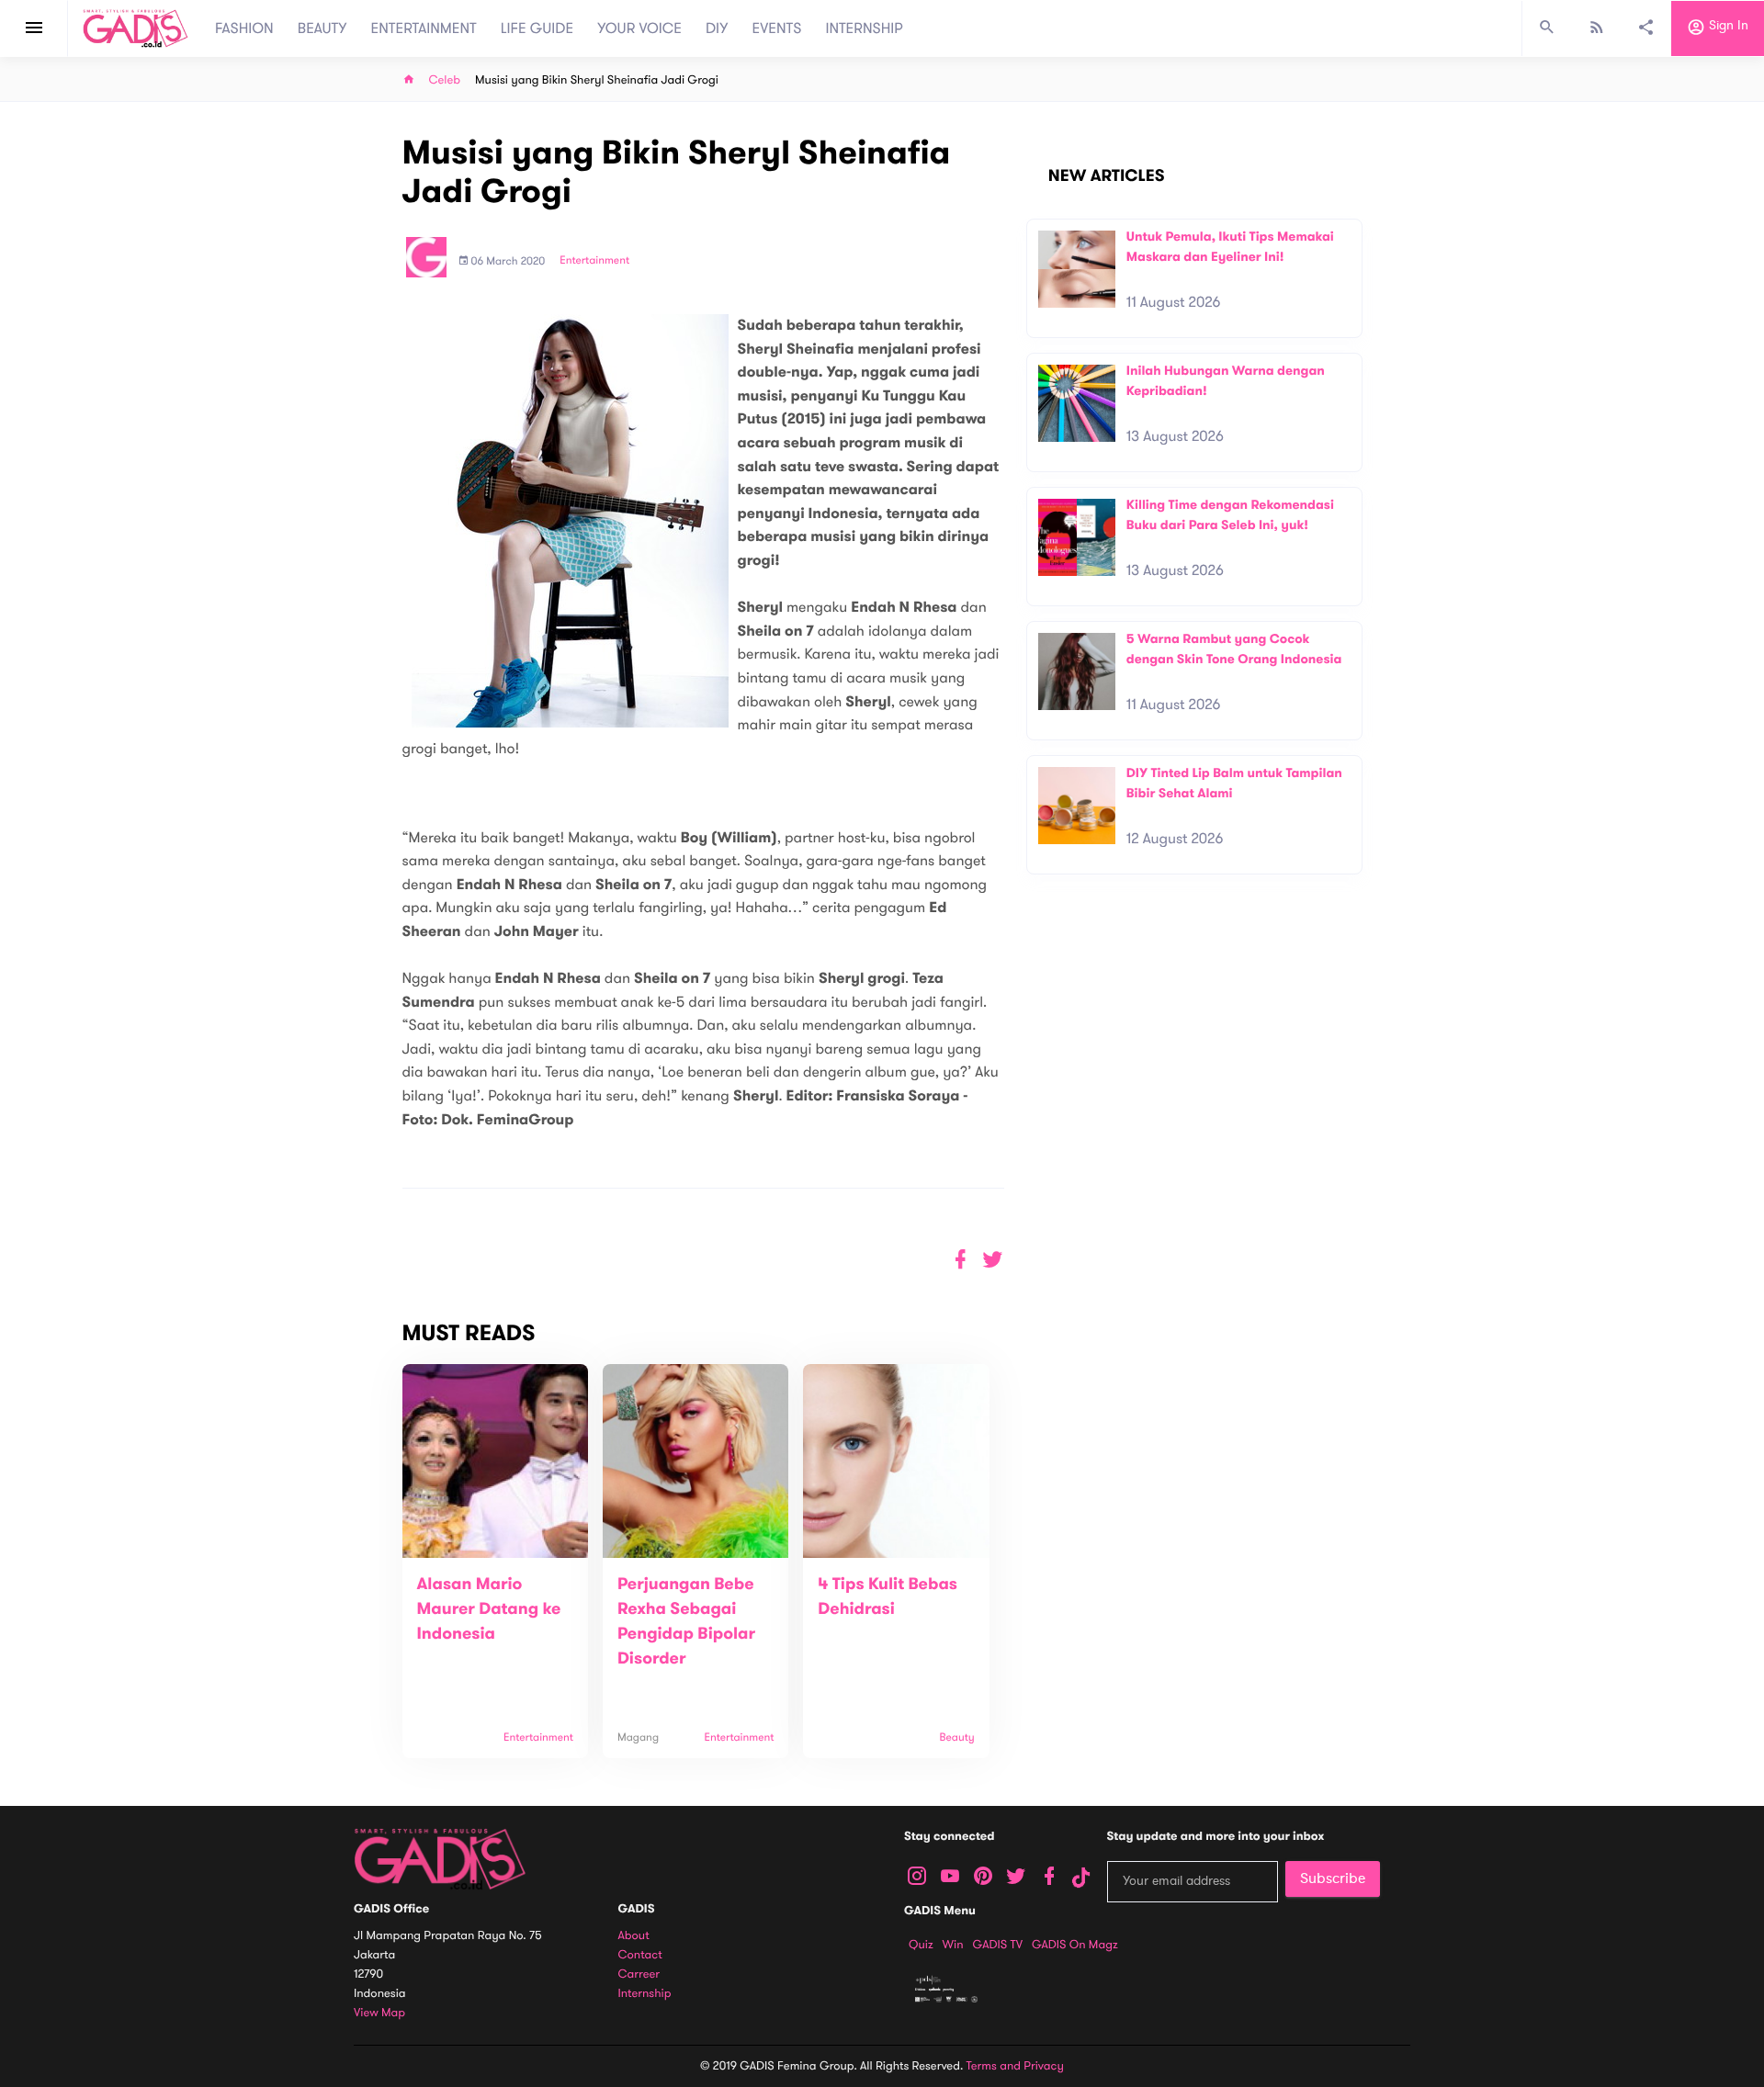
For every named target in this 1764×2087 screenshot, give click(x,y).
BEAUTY (322, 28)
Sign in (1727, 26)
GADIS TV (998, 1945)
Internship (645, 1994)
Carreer (639, 1974)
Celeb (445, 80)
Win (953, 1945)
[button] (993, 1260)
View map (379, 2013)
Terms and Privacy (1015, 2066)
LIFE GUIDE (537, 28)
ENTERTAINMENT (424, 28)
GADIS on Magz (1075, 1945)
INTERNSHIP (864, 28)
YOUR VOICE (639, 28)
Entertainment (594, 261)
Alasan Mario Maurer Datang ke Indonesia (489, 1609)
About (634, 1936)
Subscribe (1333, 1878)
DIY (717, 28)
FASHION (244, 28)
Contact (640, 1955)
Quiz (921, 1945)
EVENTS (777, 28)
